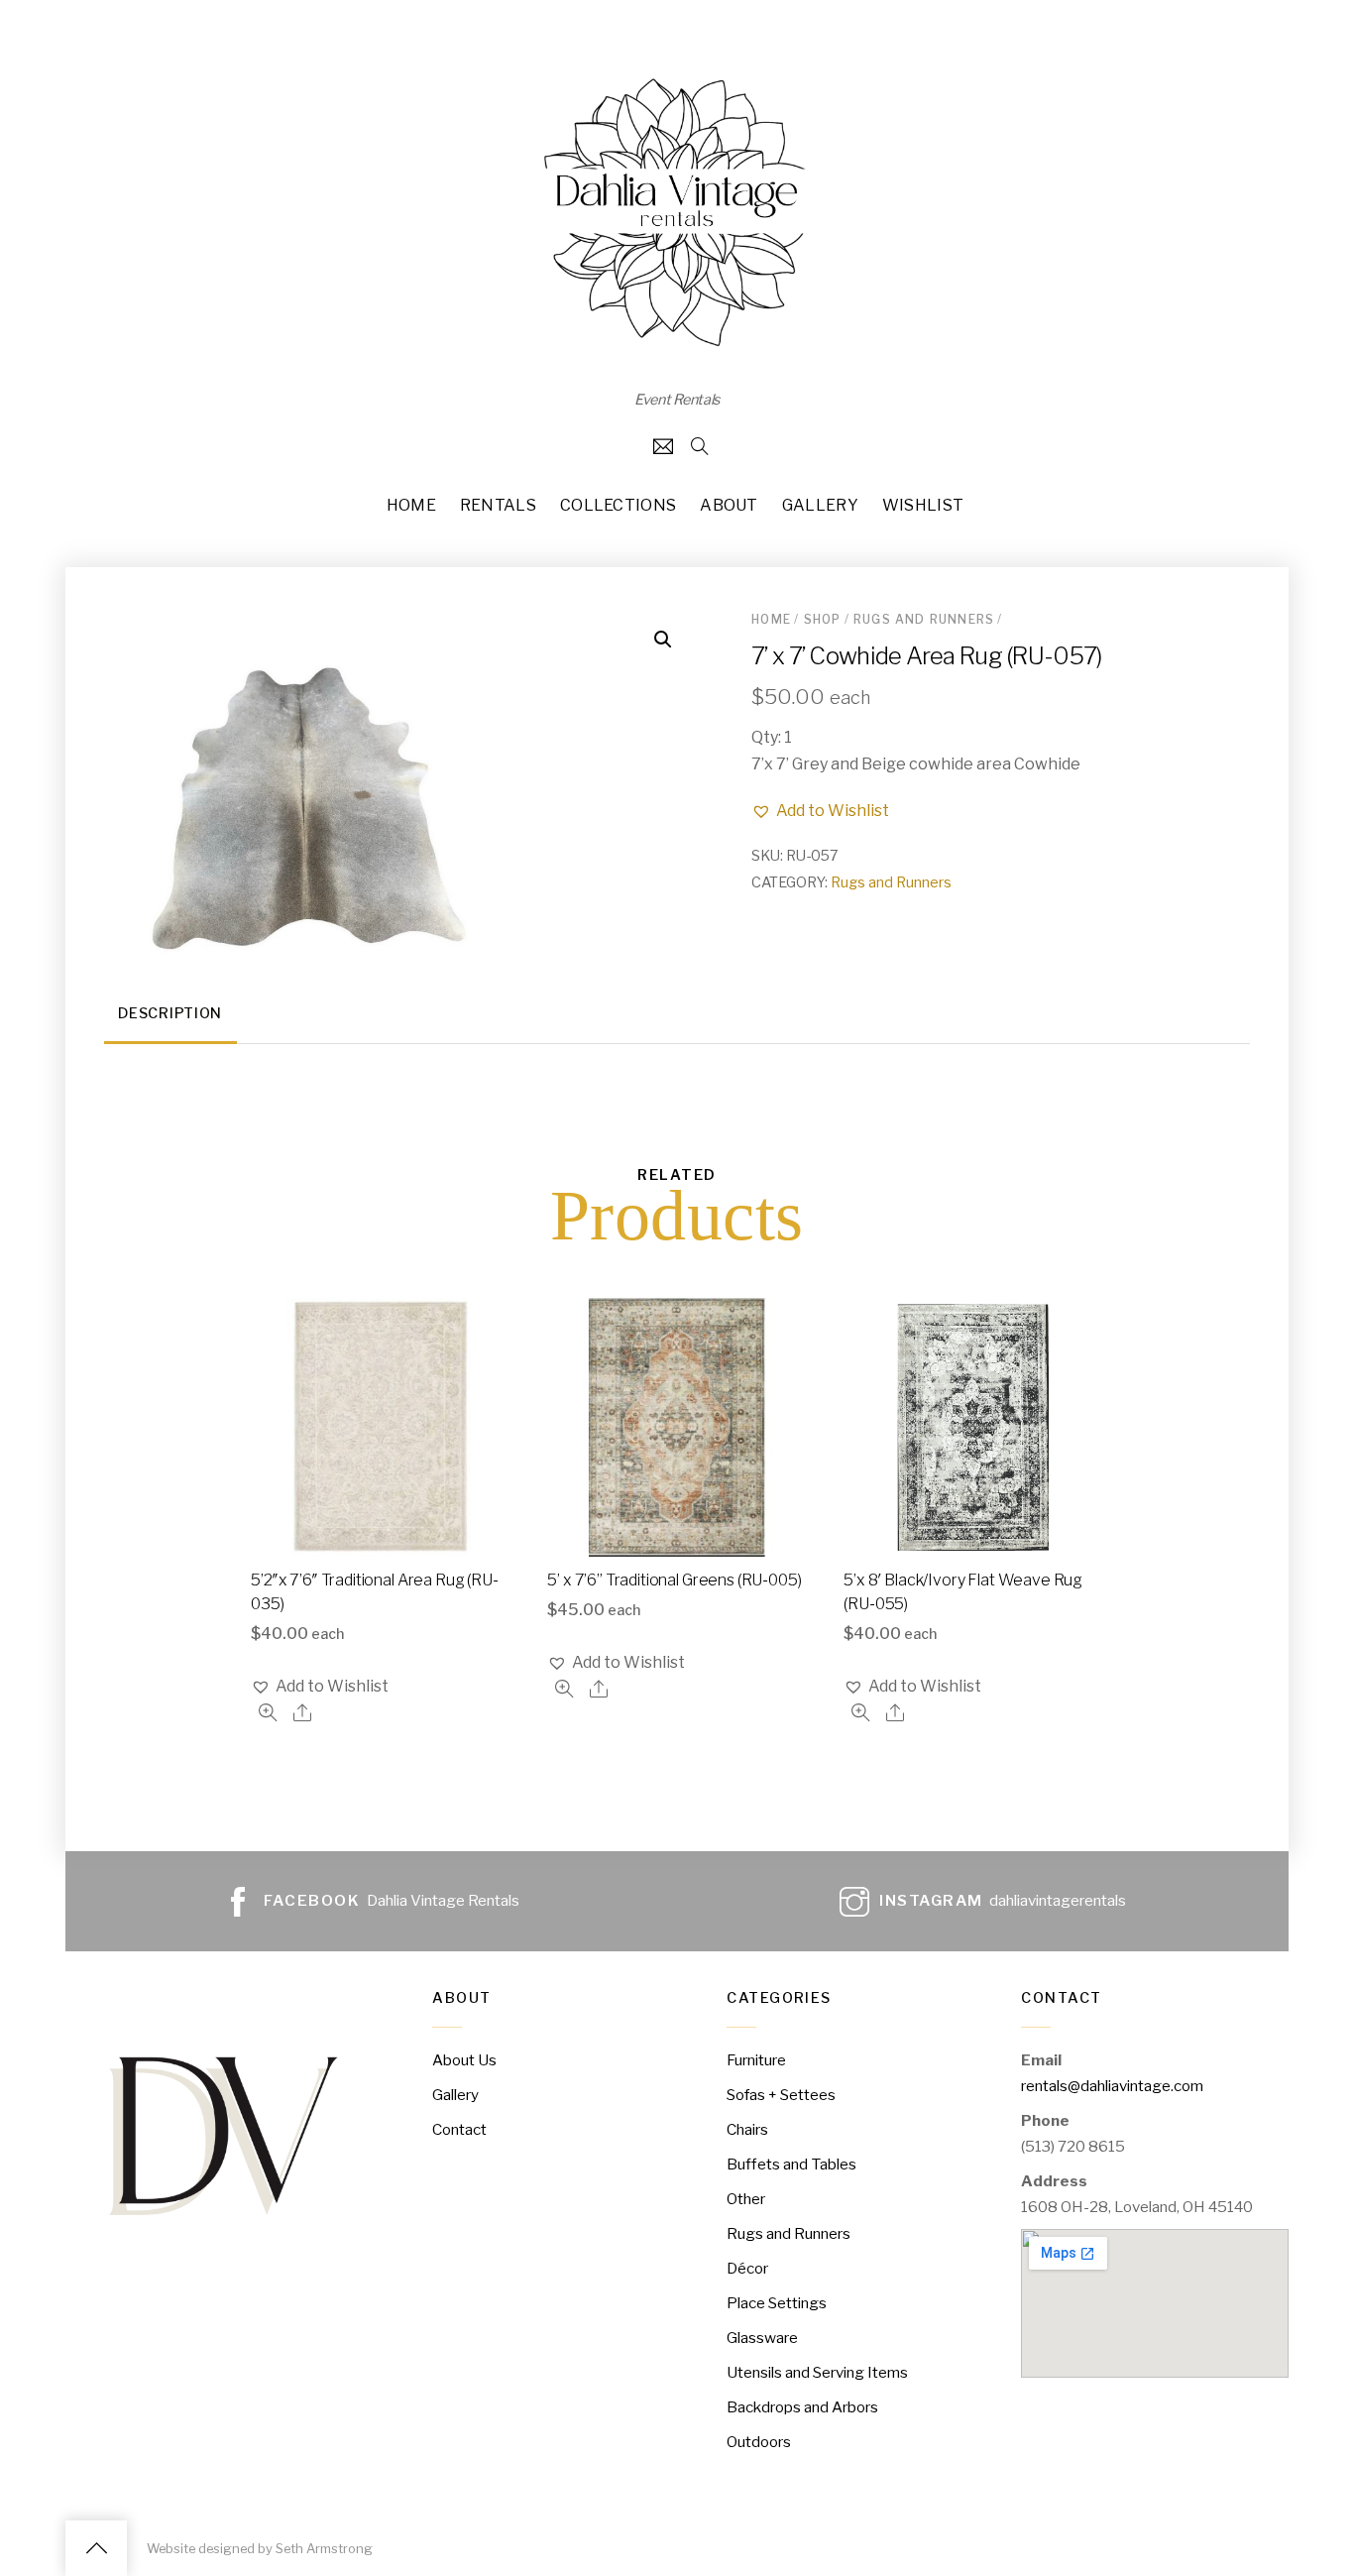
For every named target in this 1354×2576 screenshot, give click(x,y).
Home (411, 505)
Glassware (762, 2338)
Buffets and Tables (791, 2164)
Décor (747, 2268)
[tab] (170, 1016)
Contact (459, 2129)
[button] (820, 811)
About (729, 505)
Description (170, 1013)
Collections (619, 505)
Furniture (756, 2060)
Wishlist (923, 505)
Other (746, 2199)
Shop (823, 619)
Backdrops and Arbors (802, 2407)
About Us (464, 2060)
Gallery (820, 505)
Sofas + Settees (781, 2095)
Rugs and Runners (924, 619)
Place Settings (777, 2303)
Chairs (747, 2129)
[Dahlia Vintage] (677, 347)
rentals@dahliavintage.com (1112, 2086)
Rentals (498, 505)
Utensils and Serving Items (817, 2372)
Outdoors (759, 2442)
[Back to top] (96, 2548)
